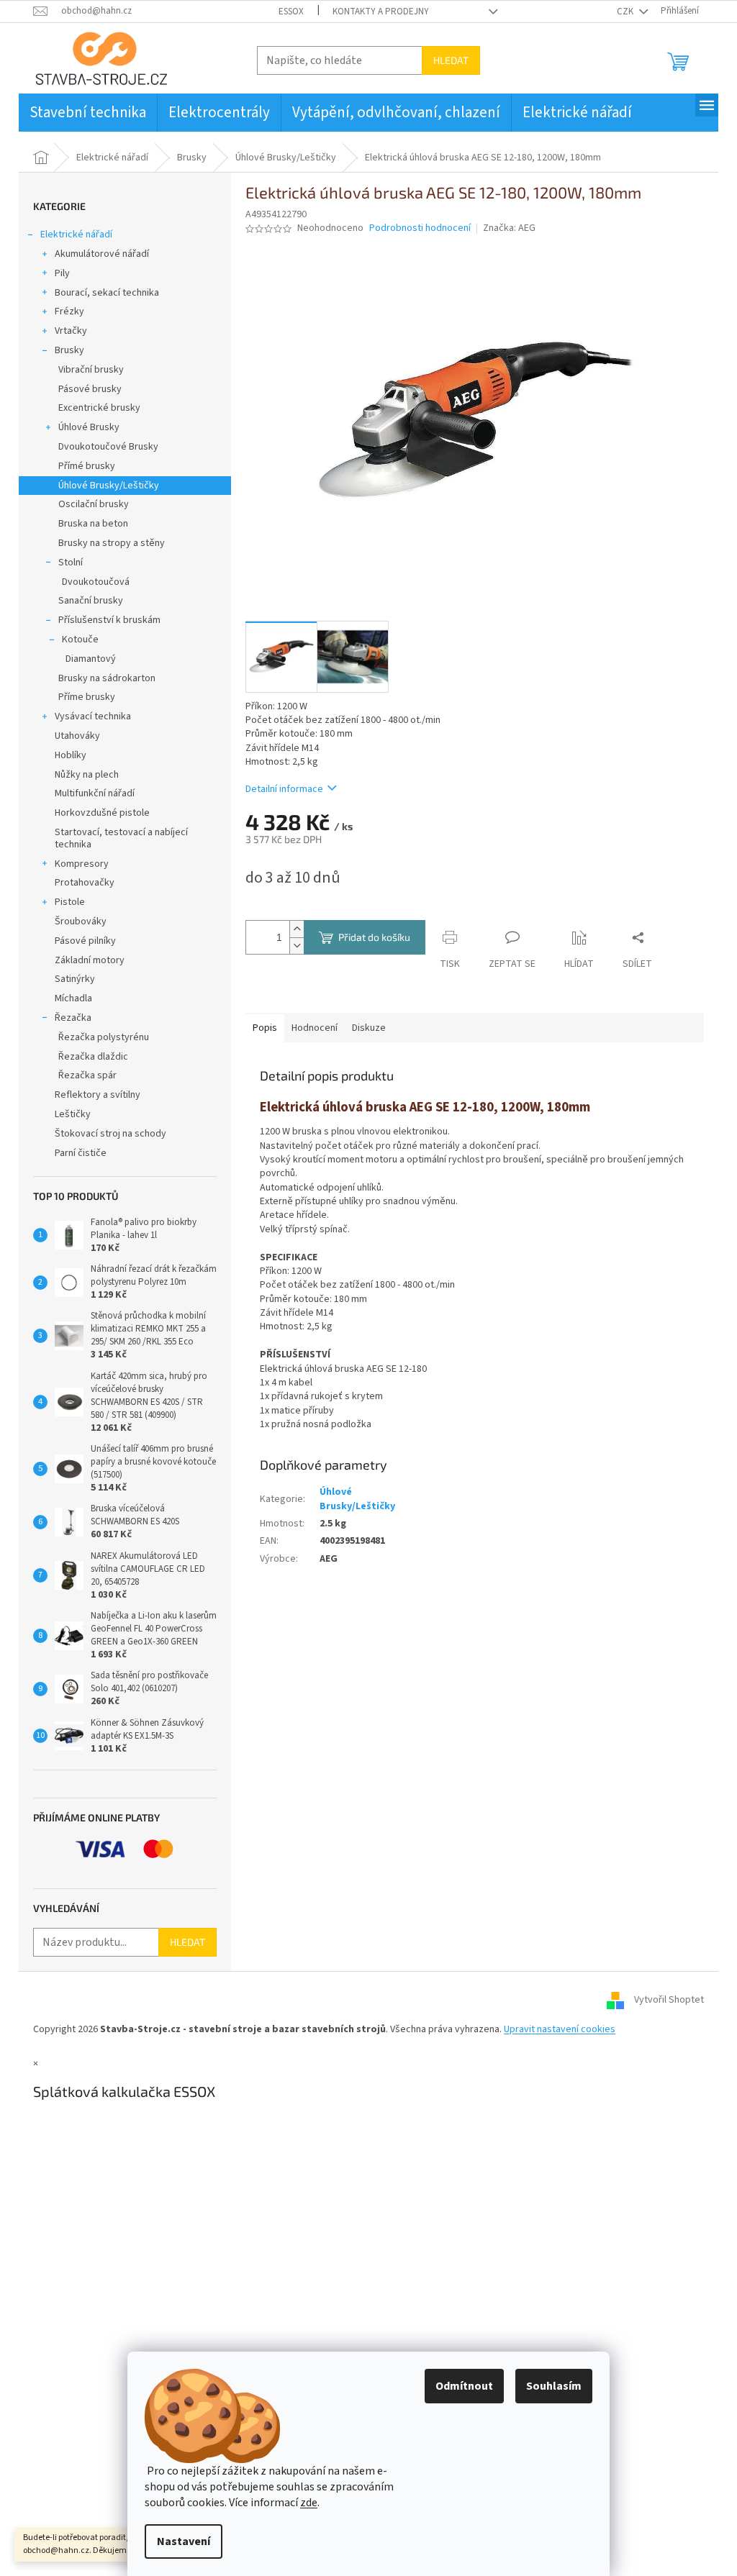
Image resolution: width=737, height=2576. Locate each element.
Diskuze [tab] (369, 1028)
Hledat (451, 60)
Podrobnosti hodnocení (420, 228)
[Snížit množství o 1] (297, 946)
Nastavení (184, 2541)
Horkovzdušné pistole (102, 813)
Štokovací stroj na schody (110, 1134)
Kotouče (80, 640)
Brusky (69, 350)
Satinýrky (75, 979)
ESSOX (291, 12)
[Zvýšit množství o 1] (297, 929)
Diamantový (91, 659)
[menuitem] (88, 113)
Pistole (70, 902)
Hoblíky (71, 755)
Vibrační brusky (91, 370)
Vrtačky (71, 331)
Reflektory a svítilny (98, 1095)
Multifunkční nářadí (95, 793)
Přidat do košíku (374, 937)
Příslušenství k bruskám (109, 620)
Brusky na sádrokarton (107, 678)
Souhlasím (554, 2386)
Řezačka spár (87, 1075)
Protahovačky (85, 883)
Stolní (71, 563)
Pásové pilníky (85, 941)
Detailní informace (284, 789)
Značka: (509, 228)
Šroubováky (81, 921)
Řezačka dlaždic (93, 1057)
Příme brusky (87, 697)
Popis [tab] (265, 1028)
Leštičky (73, 1114)
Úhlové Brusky (89, 427)
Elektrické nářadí (76, 235)
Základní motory (90, 960)
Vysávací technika (93, 716)
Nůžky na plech (87, 775)
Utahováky (77, 736)
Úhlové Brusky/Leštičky (109, 486)
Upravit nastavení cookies (560, 2029)
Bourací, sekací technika (107, 293)
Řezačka (73, 1018)
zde (309, 2503)
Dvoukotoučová (96, 582)
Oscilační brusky (94, 504)
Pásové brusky (90, 389)
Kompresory (82, 864)
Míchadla (73, 998)
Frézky (69, 311)
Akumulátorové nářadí (102, 254)
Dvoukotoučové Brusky (108, 447)
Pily (62, 273)
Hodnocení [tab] (315, 1028)
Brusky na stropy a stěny (112, 543)
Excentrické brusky (99, 408)
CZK (626, 12)
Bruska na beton (93, 524)
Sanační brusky (91, 601)
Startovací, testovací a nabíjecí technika (121, 838)
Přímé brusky (87, 466)
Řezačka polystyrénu (104, 1037)
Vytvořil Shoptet (669, 2001)
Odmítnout (464, 2386)
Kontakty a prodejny (381, 12)
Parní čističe (81, 1153)
